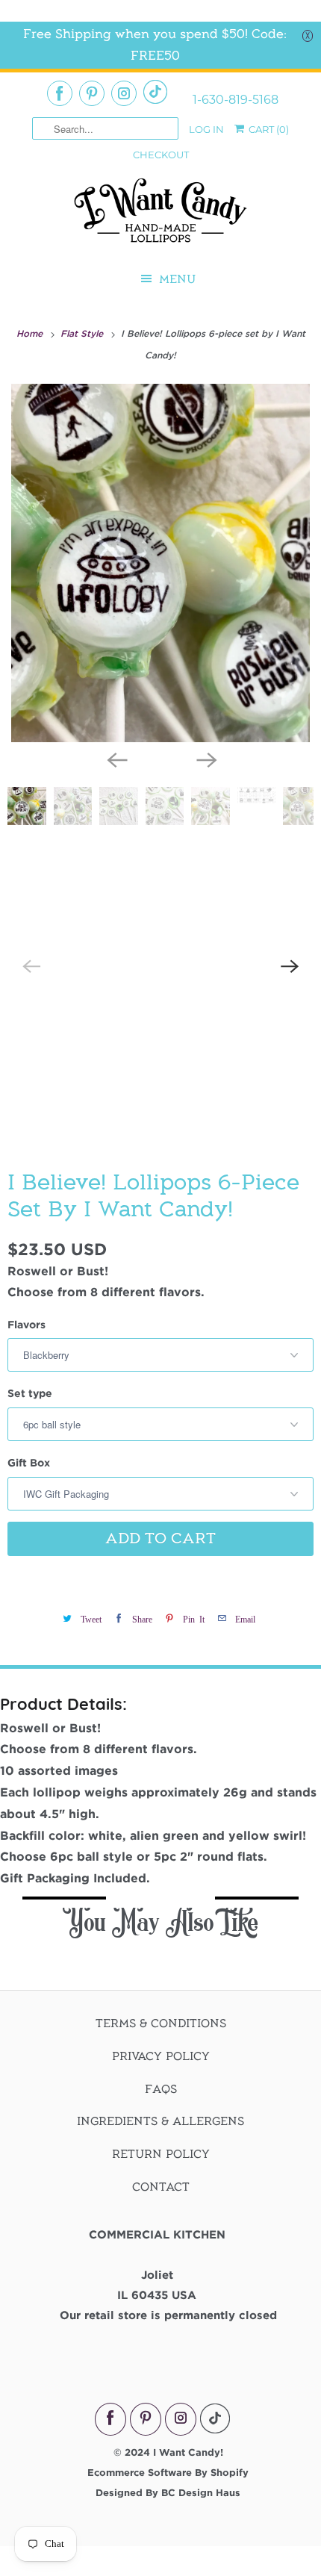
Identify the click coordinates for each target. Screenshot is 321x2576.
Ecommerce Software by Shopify (168, 2472)
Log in (206, 129)
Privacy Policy (161, 2056)
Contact (161, 2187)
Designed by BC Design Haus (168, 2492)
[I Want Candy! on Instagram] (124, 93)
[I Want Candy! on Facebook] (60, 93)
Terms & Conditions (161, 2023)
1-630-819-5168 (236, 100)
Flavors (27, 1324)
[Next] (205, 759)
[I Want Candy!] (160, 217)
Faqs (161, 2089)
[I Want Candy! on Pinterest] (92, 93)
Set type (30, 1393)
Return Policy (161, 2154)
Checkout (161, 155)
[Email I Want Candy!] (155, 92)
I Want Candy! (188, 2452)
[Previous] (116, 759)
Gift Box (29, 1462)
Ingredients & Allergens (160, 2121)
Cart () (268, 129)
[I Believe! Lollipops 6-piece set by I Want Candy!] (160, 563)
